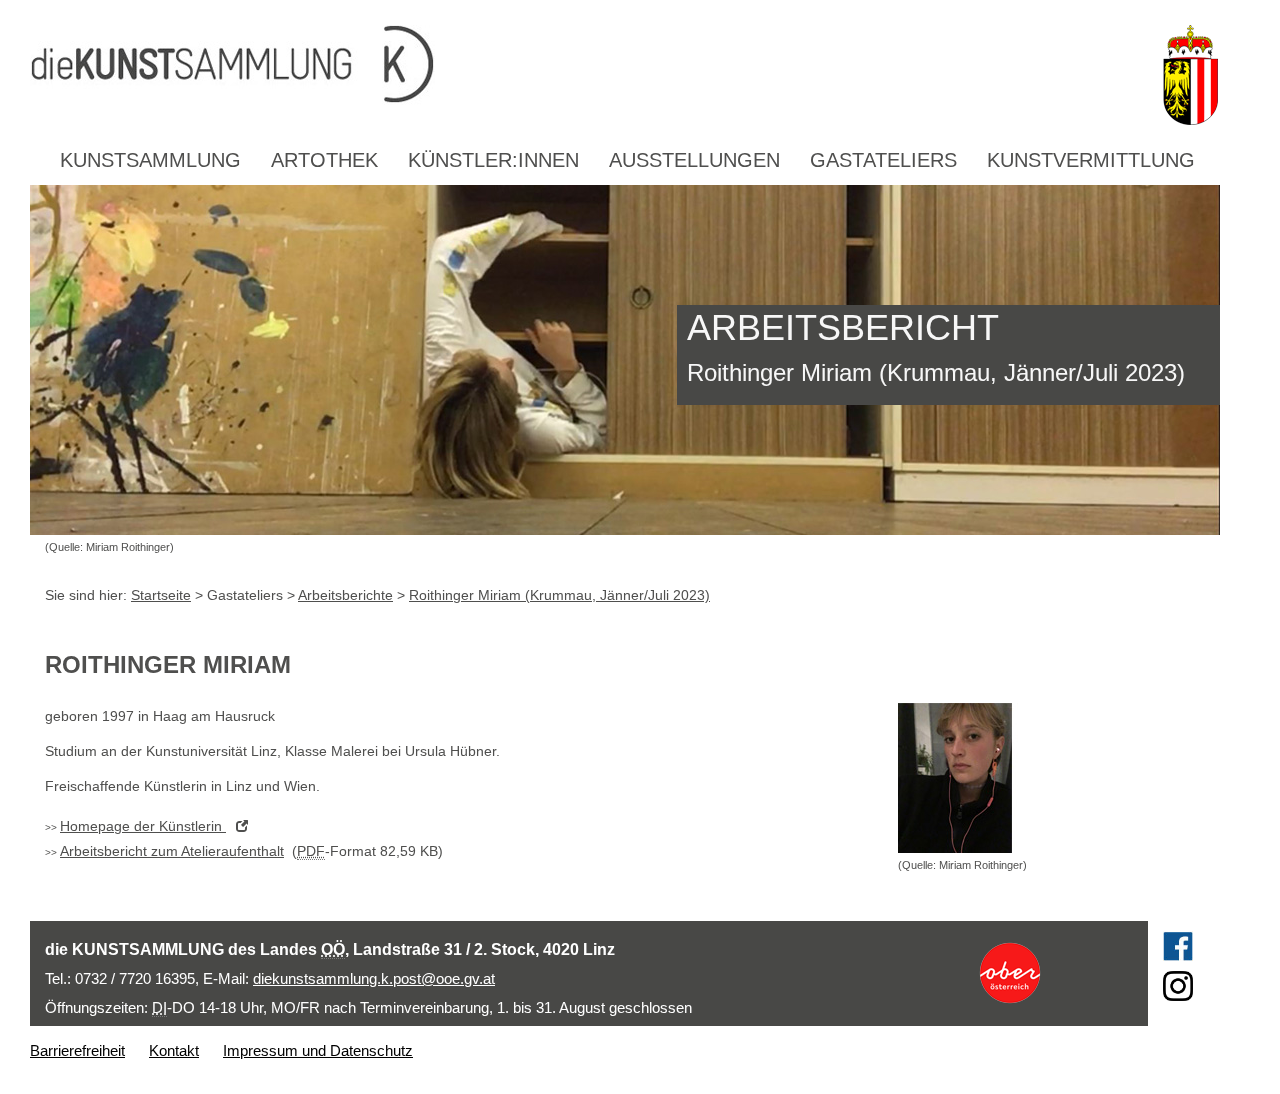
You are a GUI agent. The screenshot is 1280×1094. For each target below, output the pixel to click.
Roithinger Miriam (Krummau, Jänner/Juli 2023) (559, 595)
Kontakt (174, 1050)
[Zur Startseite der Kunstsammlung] (589, 65)
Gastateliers (883, 160)
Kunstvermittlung (1091, 160)
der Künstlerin (143, 826)
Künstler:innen (493, 160)
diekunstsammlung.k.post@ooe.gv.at (374, 978)
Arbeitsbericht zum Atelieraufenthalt (172, 851)
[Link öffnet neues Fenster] (1046, 973)
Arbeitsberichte (345, 595)
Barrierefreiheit (77, 1050)
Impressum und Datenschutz (318, 1050)
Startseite (161, 595)
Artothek (324, 160)
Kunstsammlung (150, 160)
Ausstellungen (694, 160)
